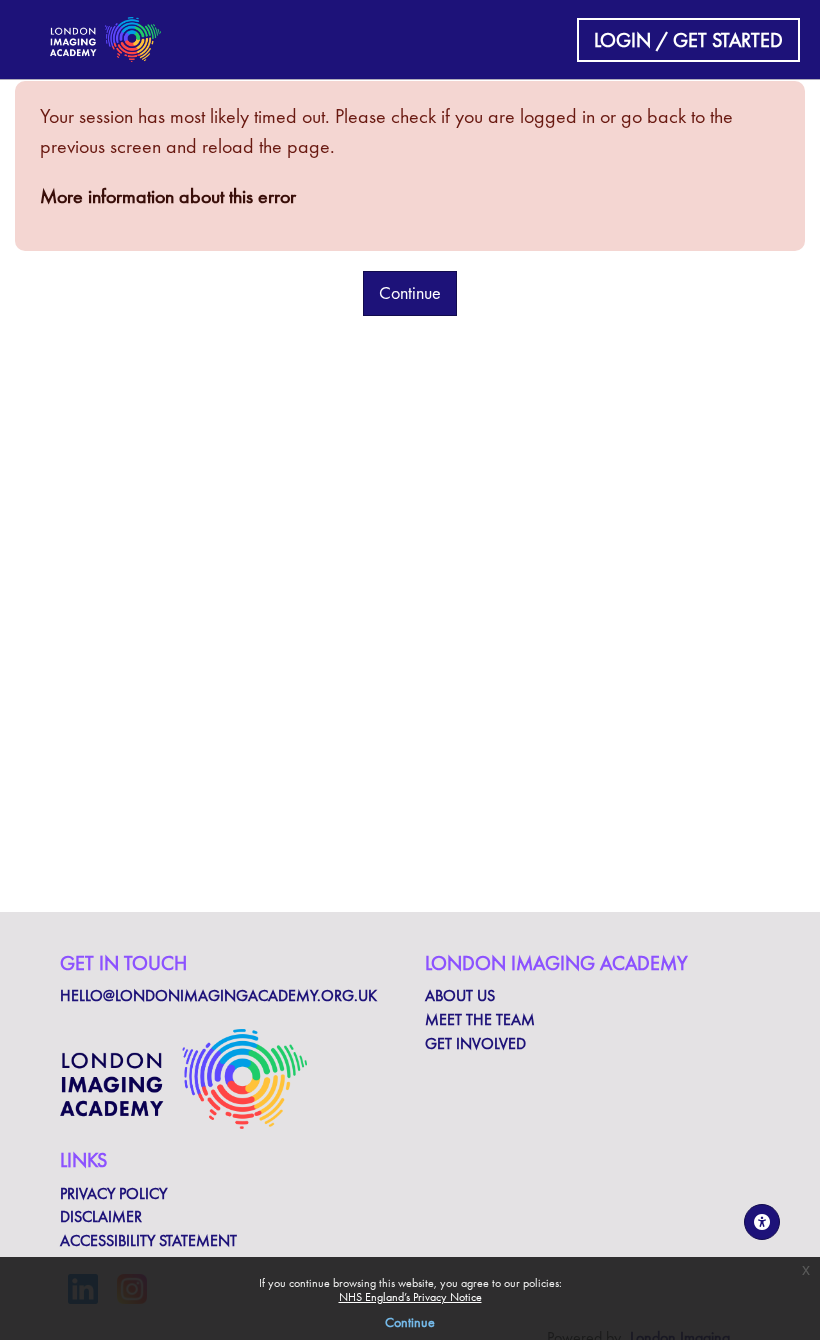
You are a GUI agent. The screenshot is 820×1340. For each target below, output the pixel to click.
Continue (410, 1322)
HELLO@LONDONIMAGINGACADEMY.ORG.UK (218, 996)
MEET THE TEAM (480, 1020)
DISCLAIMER (101, 1217)
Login (622, 40)
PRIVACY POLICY (113, 1194)
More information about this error (168, 196)
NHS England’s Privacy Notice (410, 1297)
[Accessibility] (762, 1222)
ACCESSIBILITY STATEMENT (148, 1241)
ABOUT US (460, 996)
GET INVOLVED (475, 1044)
